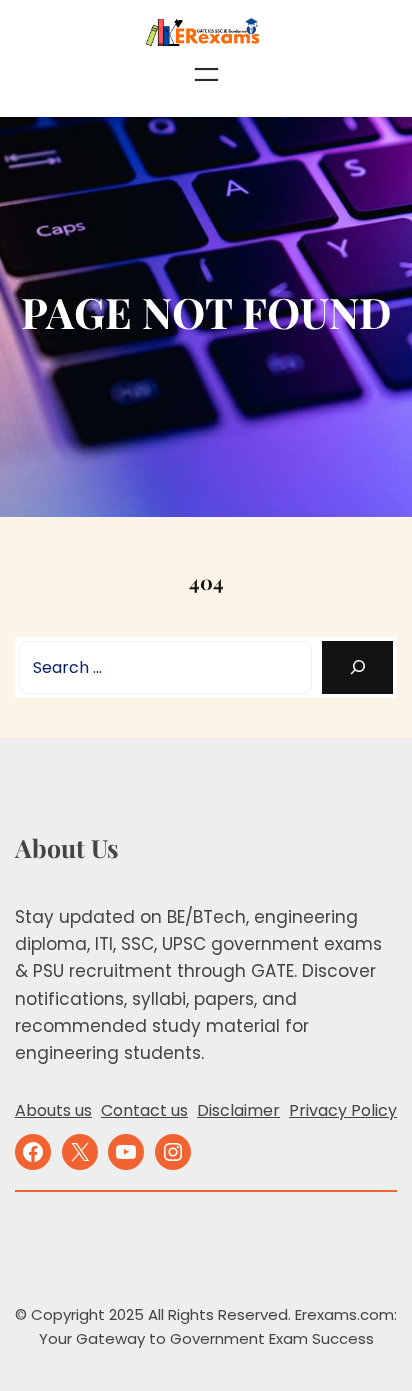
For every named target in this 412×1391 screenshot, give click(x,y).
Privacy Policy (343, 1110)
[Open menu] (206, 74)
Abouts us (53, 1110)
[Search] (357, 667)
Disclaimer (238, 1110)
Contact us (144, 1110)
